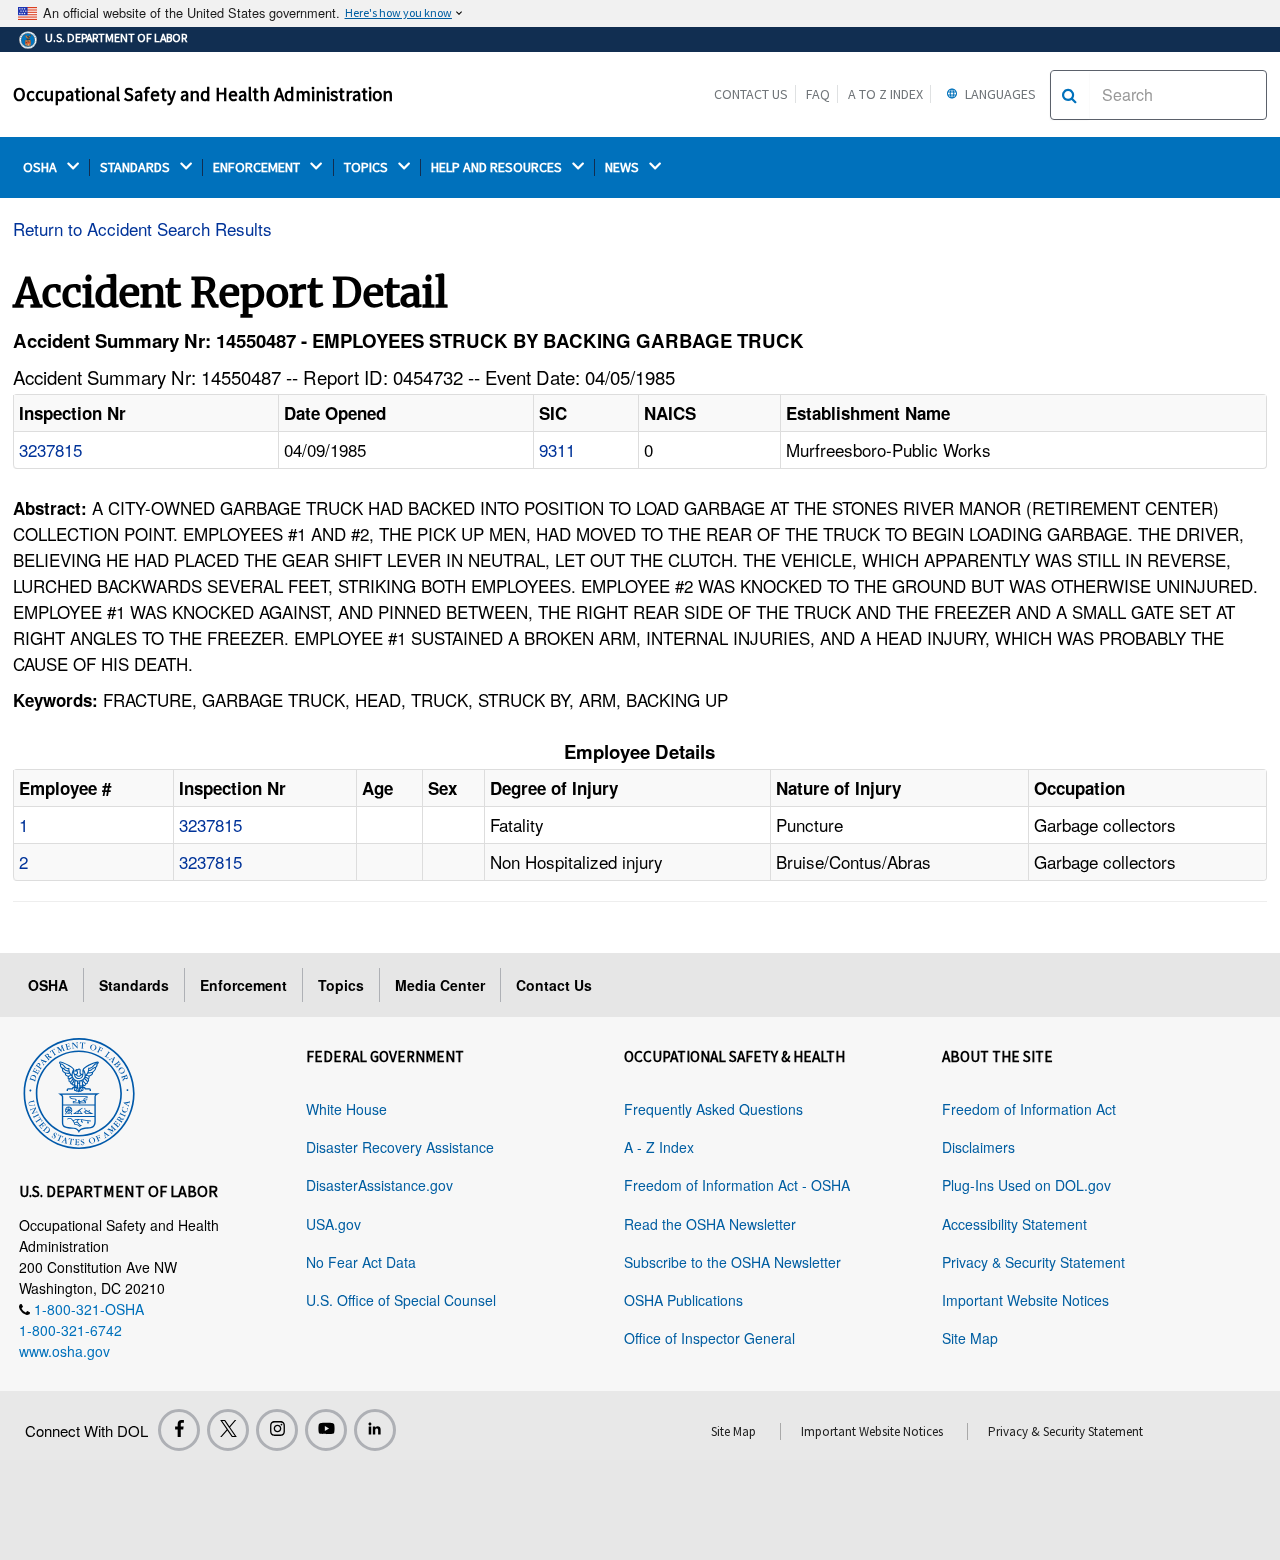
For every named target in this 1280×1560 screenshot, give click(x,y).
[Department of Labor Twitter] (228, 1430)
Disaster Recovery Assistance (400, 1147)
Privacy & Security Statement (1033, 1262)
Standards (134, 985)
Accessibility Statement (1014, 1224)
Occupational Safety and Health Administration (203, 94)
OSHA (41, 167)
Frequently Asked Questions (713, 1109)
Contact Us (751, 94)
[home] (79, 1090)
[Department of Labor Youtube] (326, 1430)
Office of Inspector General (709, 1338)
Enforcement (243, 985)
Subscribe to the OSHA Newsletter (732, 1262)
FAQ (818, 94)
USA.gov (333, 1224)
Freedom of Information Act (1029, 1109)
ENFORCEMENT (258, 167)
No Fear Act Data (361, 1262)
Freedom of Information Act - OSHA (737, 1185)
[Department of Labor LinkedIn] (375, 1430)
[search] (1069, 95)
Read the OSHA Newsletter (710, 1224)
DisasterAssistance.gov (379, 1185)
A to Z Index (885, 94)
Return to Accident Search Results (142, 228)
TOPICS (367, 167)
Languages (999, 94)
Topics (341, 985)
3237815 (50, 449)
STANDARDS (136, 167)
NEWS (623, 167)
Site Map (970, 1338)
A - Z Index (659, 1147)
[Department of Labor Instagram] (277, 1430)
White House (346, 1109)
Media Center (440, 985)
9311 (557, 449)
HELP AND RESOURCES (498, 167)
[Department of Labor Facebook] (179, 1430)
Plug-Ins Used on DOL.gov (1026, 1185)
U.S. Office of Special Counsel (401, 1300)
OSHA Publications (683, 1300)
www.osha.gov (64, 1351)
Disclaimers (978, 1147)
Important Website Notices (1025, 1300)
